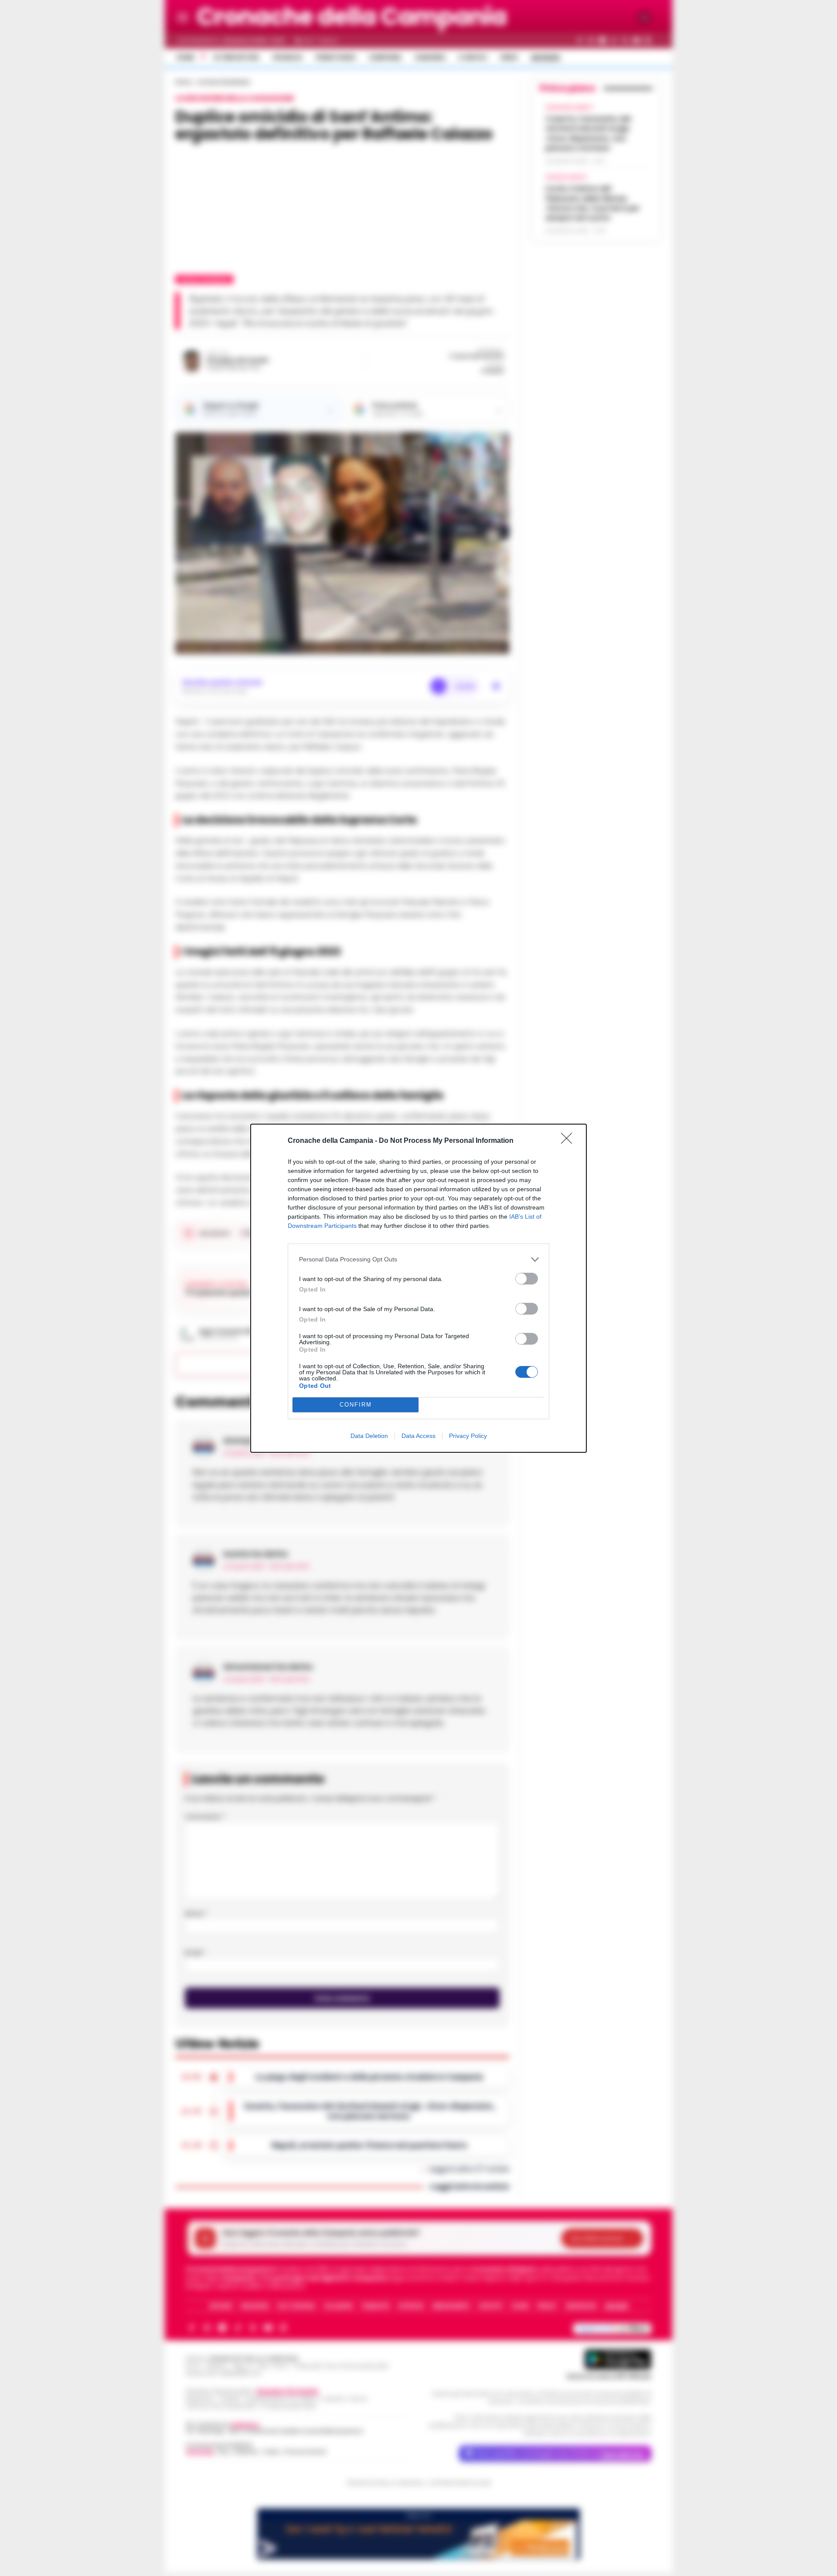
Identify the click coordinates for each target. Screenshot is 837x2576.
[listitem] (418, 1259)
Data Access (418, 1436)
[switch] (527, 1279)
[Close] (569, 1141)
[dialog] (418, 1288)
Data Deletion (369, 1436)
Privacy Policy (468, 1436)
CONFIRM (356, 1405)
